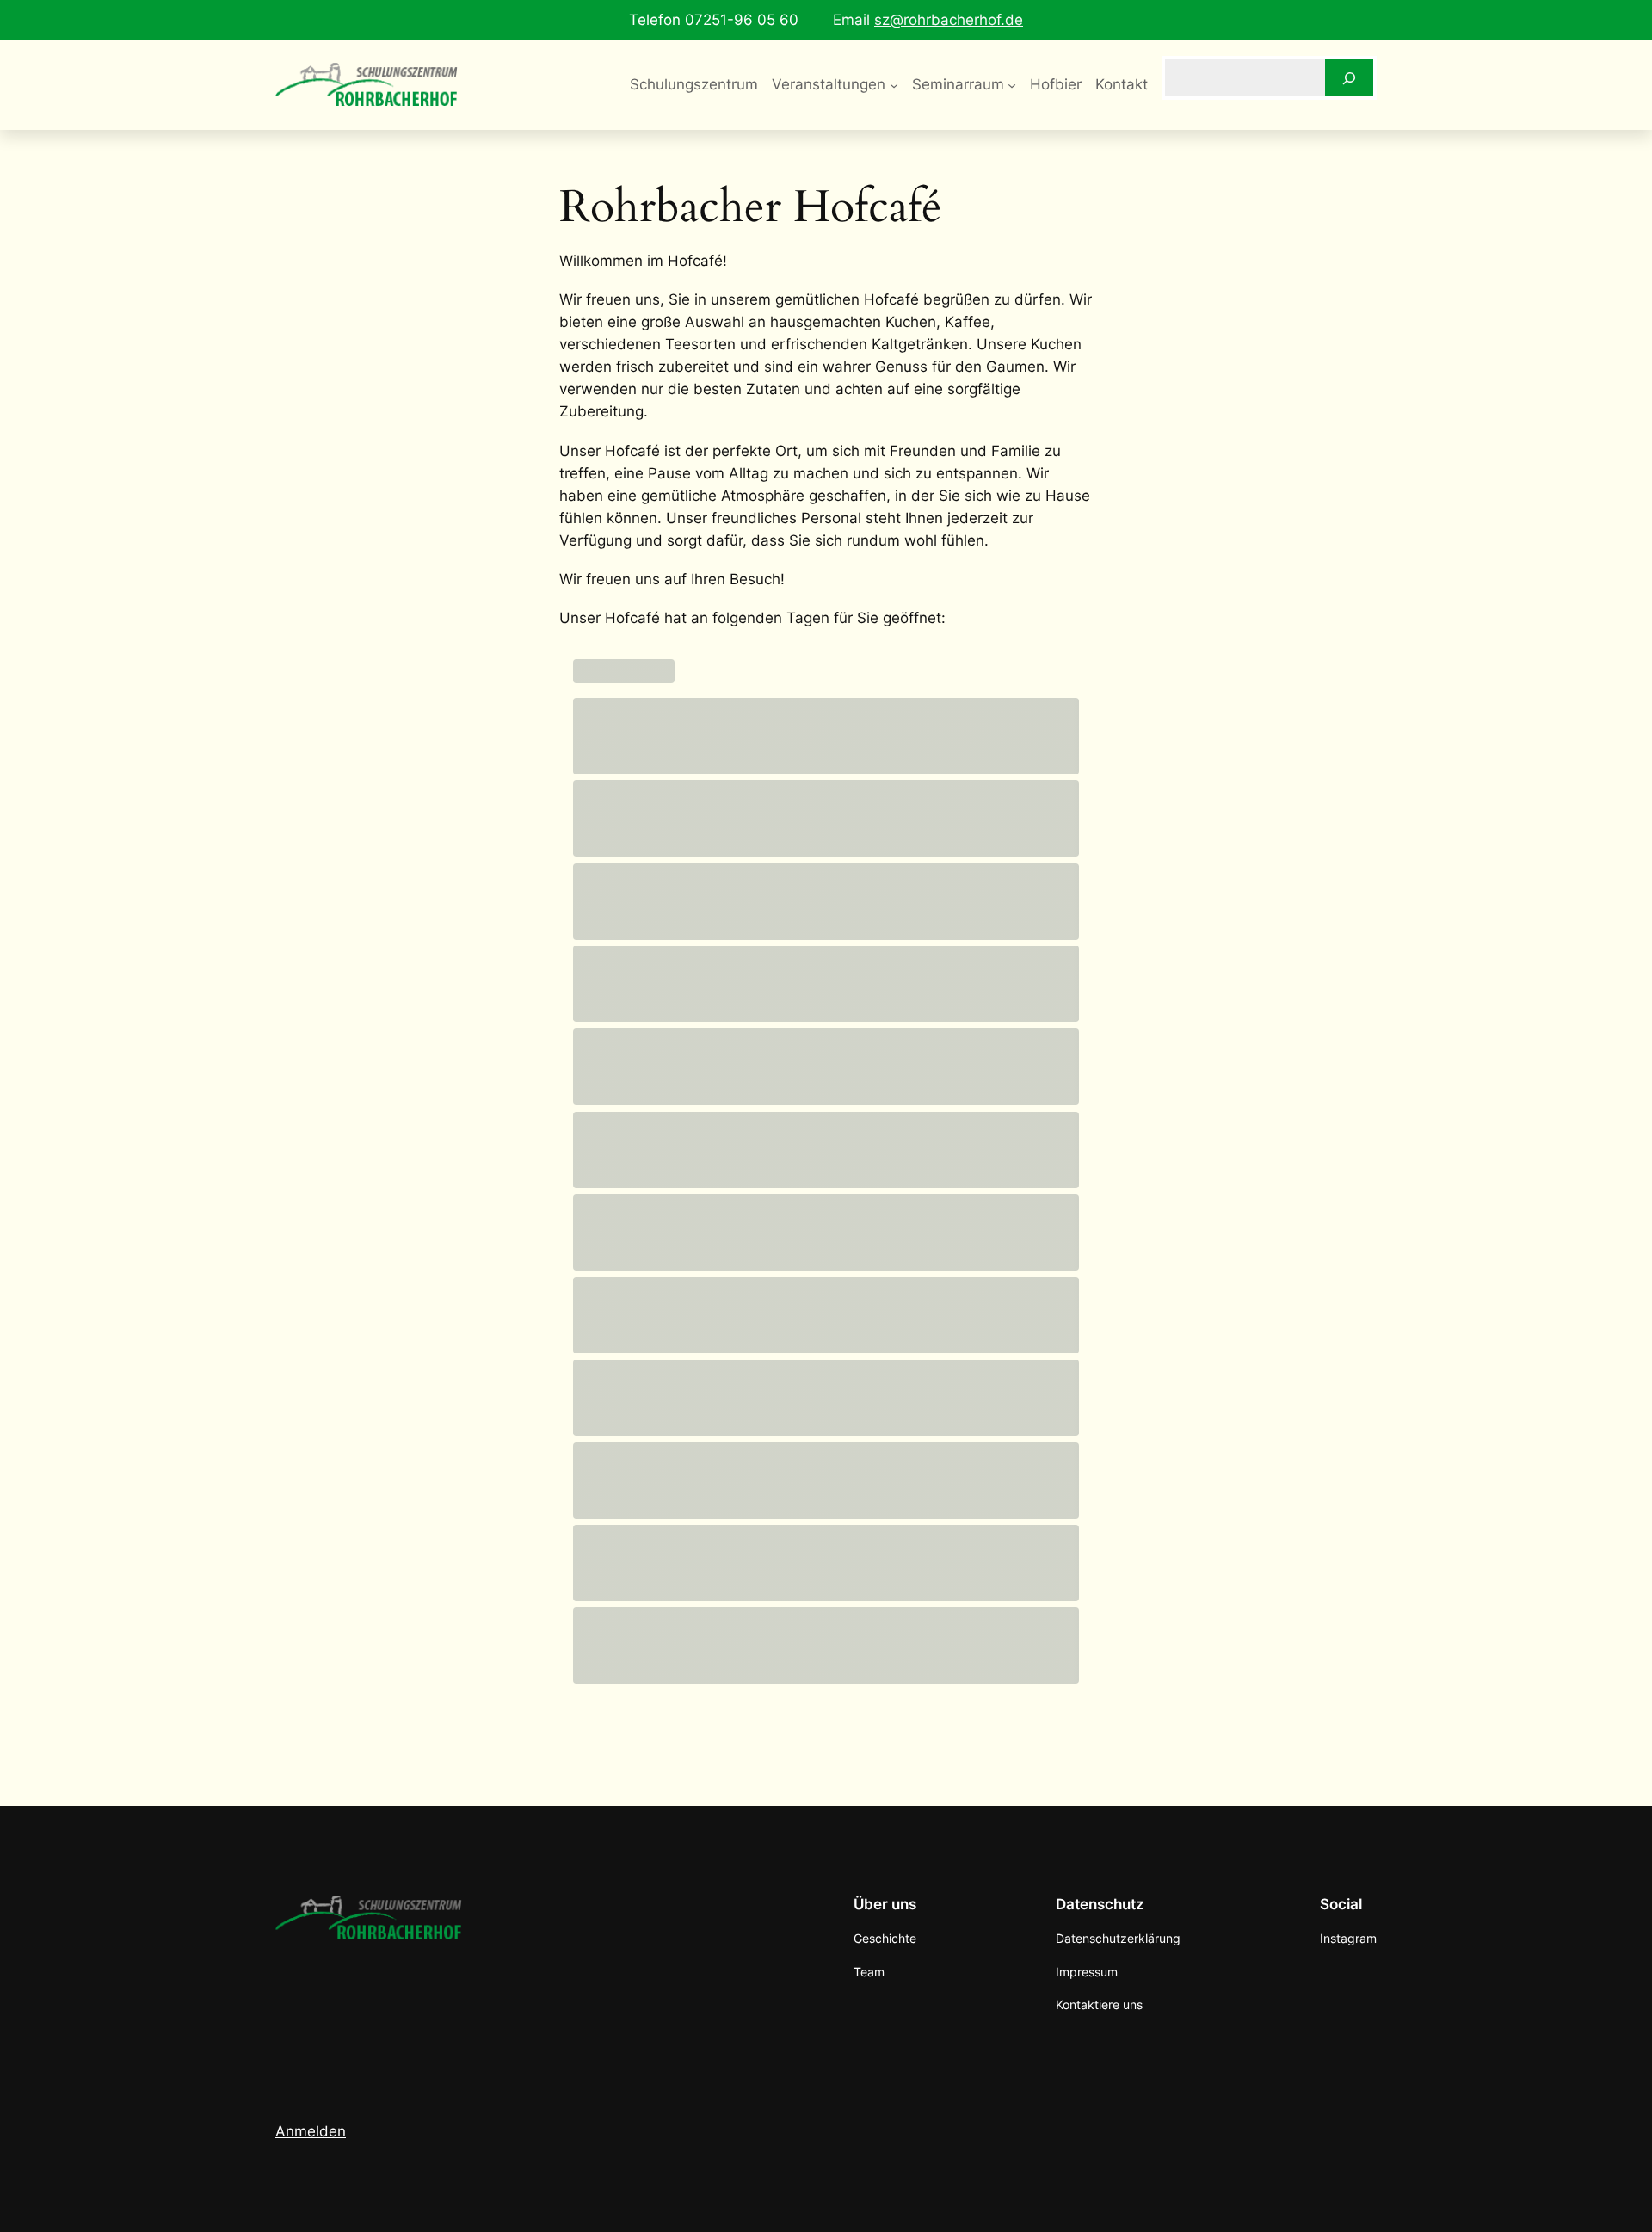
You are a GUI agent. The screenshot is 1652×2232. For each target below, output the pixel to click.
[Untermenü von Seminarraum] (1012, 84)
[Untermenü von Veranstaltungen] (894, 84)
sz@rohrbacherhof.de (949, 20)
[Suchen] (1349, 78)
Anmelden (311, 2131)
